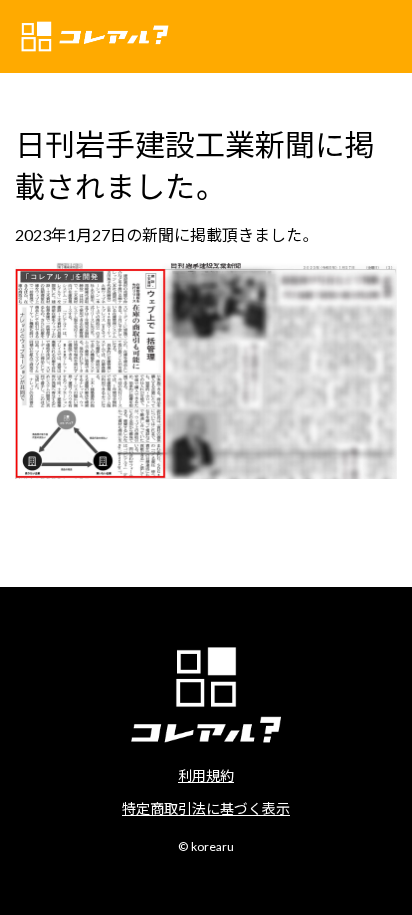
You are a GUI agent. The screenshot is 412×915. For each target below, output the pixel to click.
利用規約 (206, 775)
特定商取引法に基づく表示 (206, 808)
